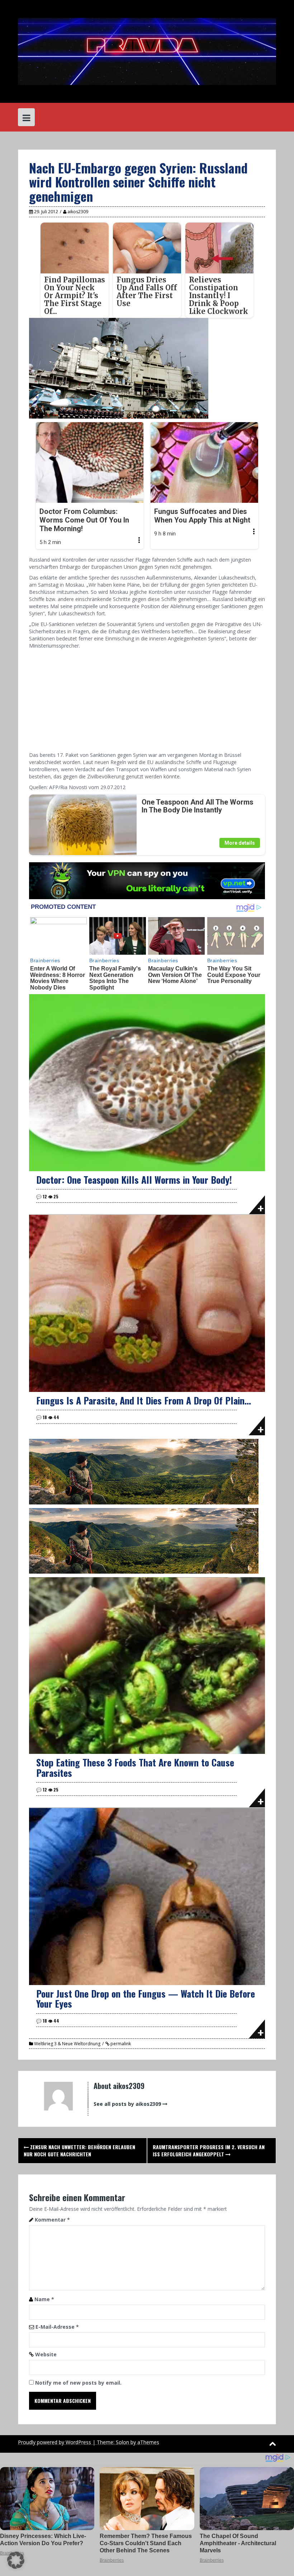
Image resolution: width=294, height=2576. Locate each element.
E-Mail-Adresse (57, 2327)
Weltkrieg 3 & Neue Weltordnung (67, 2044)
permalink (120, 2044)
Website (46, 2354)
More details (240, 843)
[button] (16, 2560)
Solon (122, 2442)
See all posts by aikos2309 (127, 2104)
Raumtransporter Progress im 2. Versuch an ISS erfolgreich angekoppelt (209, 2150)
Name (44, 2299)
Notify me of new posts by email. (78, 2383)
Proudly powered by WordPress (54, 2442)
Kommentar (52, 2220)
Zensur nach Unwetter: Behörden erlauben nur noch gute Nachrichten (79, 2150)
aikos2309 (78, 212)
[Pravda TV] (147, 51)
